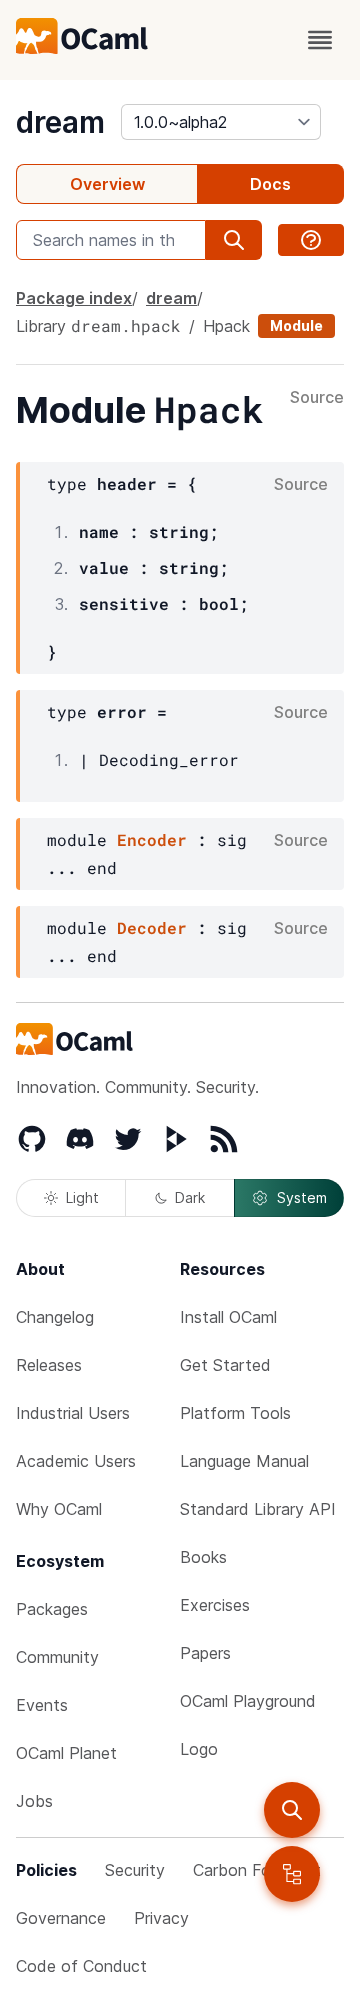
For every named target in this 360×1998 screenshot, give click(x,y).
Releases (49, 1365)
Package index (74, 298)
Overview (107, 184)
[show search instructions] (311, 240)
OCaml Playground (248, 1701)
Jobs (34, 1801)
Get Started (225, 1365)
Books (203, 1557)
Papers (205, 1653)
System (302, 1197)
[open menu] (320, 40)
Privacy (161, 1918)
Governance (61, 1918)
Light (82, 1197)
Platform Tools (235, 1413)
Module (296, 325)
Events (42, 1705)
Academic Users (76, 1461)
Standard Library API (258, 1509)
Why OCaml (59, 1509)
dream (60, 122)
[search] (292, 1810)
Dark (190, 1197)
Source (317, 398)
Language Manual (244, 1461)
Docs (270, 184)
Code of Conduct (81, 1966)
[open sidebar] (292, 1874)
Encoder (152, 839)
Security (135, 1870)
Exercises (215, 1605)
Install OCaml (228, 1317)
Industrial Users (73, 1413)
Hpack (226, 326)
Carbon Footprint (257, 1870)
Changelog (55, 1317)
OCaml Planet (66, 1753)
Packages (52, 1609)
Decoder (152, 927)
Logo (199, 1749)
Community (57, 1657)
